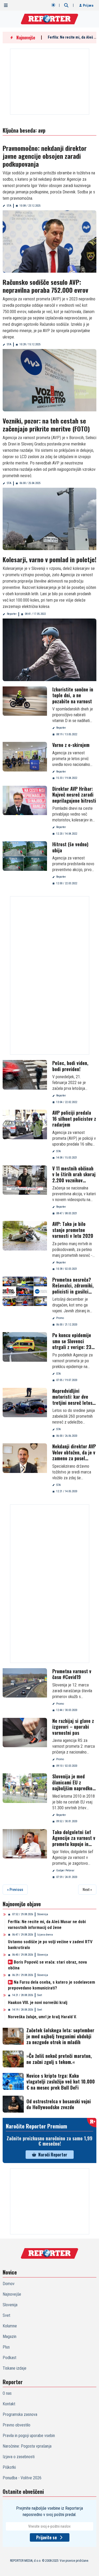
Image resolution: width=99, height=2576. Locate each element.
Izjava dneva (45, 1935)
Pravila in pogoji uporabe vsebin (29, 2436)
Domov (9, 2284)
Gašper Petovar (65, 1870)
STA (9, 206)
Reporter (12, 614)
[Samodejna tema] (53, 5)
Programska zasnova (20, 2414)
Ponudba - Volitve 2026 (22, 2478)
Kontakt (9, 2404)
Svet (40, 1995)
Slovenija (43, 1914)
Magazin (10, 2336)
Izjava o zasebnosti (19, 2457)
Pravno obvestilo (16, 2425)
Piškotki (9, 2467)
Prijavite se (46, 2537)
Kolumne (10, 2326)
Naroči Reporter (53, 2155)
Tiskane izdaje (15, 2368)
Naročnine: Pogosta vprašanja (27, 2446)
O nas (7, 2393)
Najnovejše (12, 2294)
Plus (6, 2347)
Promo (60, 1318)
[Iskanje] (66, 5)
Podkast (10, 2358)
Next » (87, 1890)
